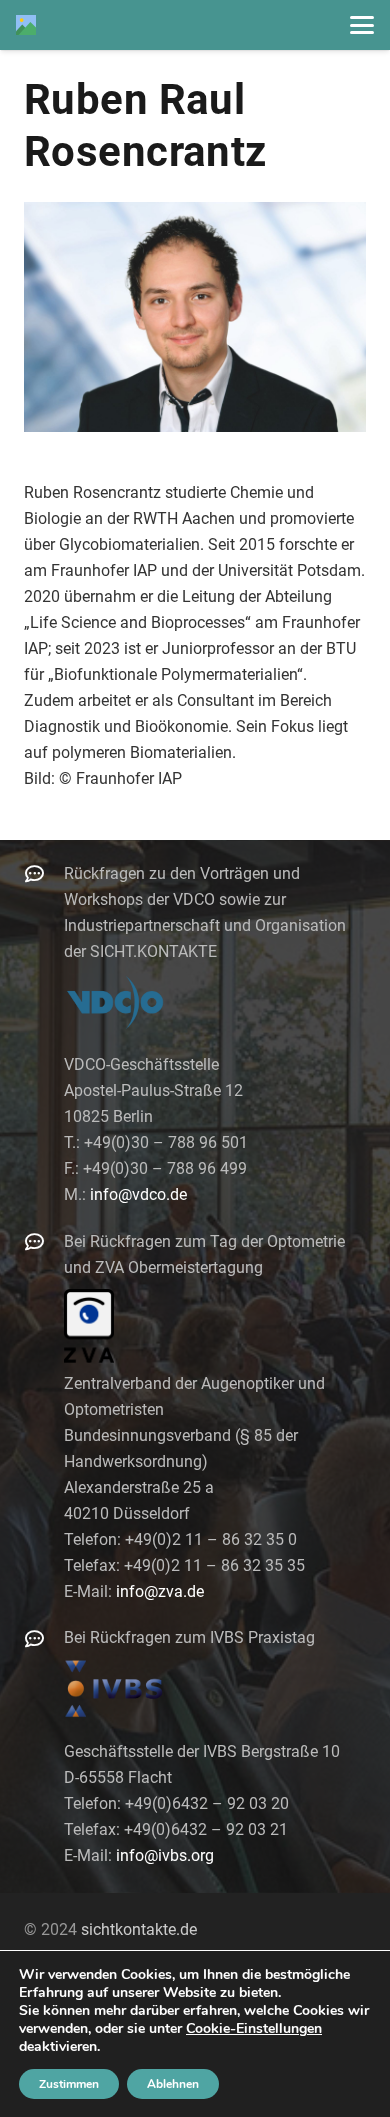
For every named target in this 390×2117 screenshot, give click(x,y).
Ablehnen (173, 2084)
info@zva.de (160, 1591)
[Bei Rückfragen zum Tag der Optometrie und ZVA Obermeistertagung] (44, 1241)
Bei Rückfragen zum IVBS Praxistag (189, 1637)
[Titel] (26, 25)
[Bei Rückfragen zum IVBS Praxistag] (44, 1638)
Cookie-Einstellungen (254, 2029)
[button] (362, 25)
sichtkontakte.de (139, 1929)
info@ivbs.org (165, 1855)
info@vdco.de (138, 1194)
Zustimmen (69, 2084)
